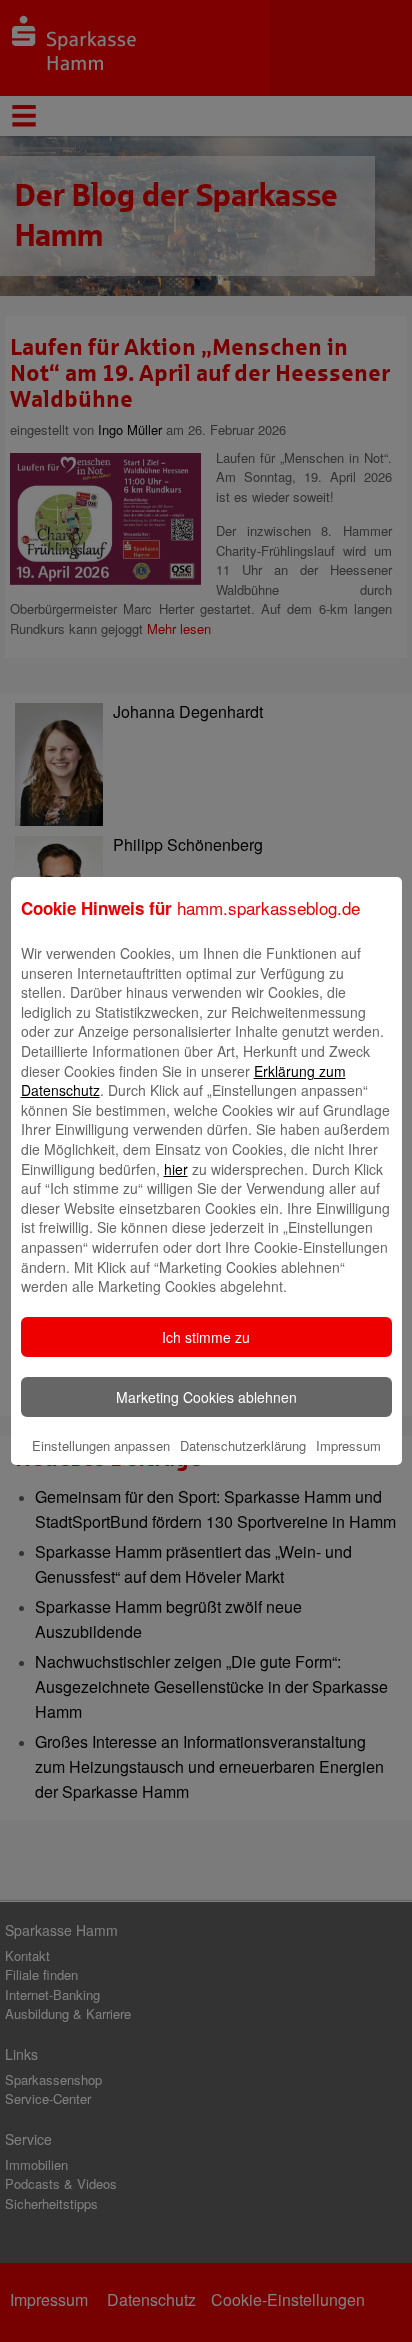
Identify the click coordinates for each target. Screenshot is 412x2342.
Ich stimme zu (206, 1337)
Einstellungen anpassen (101, 1445)
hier (176, 1169)
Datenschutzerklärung (243, 1445)
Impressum (348, 1445)
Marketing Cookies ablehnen (206, 1397)
